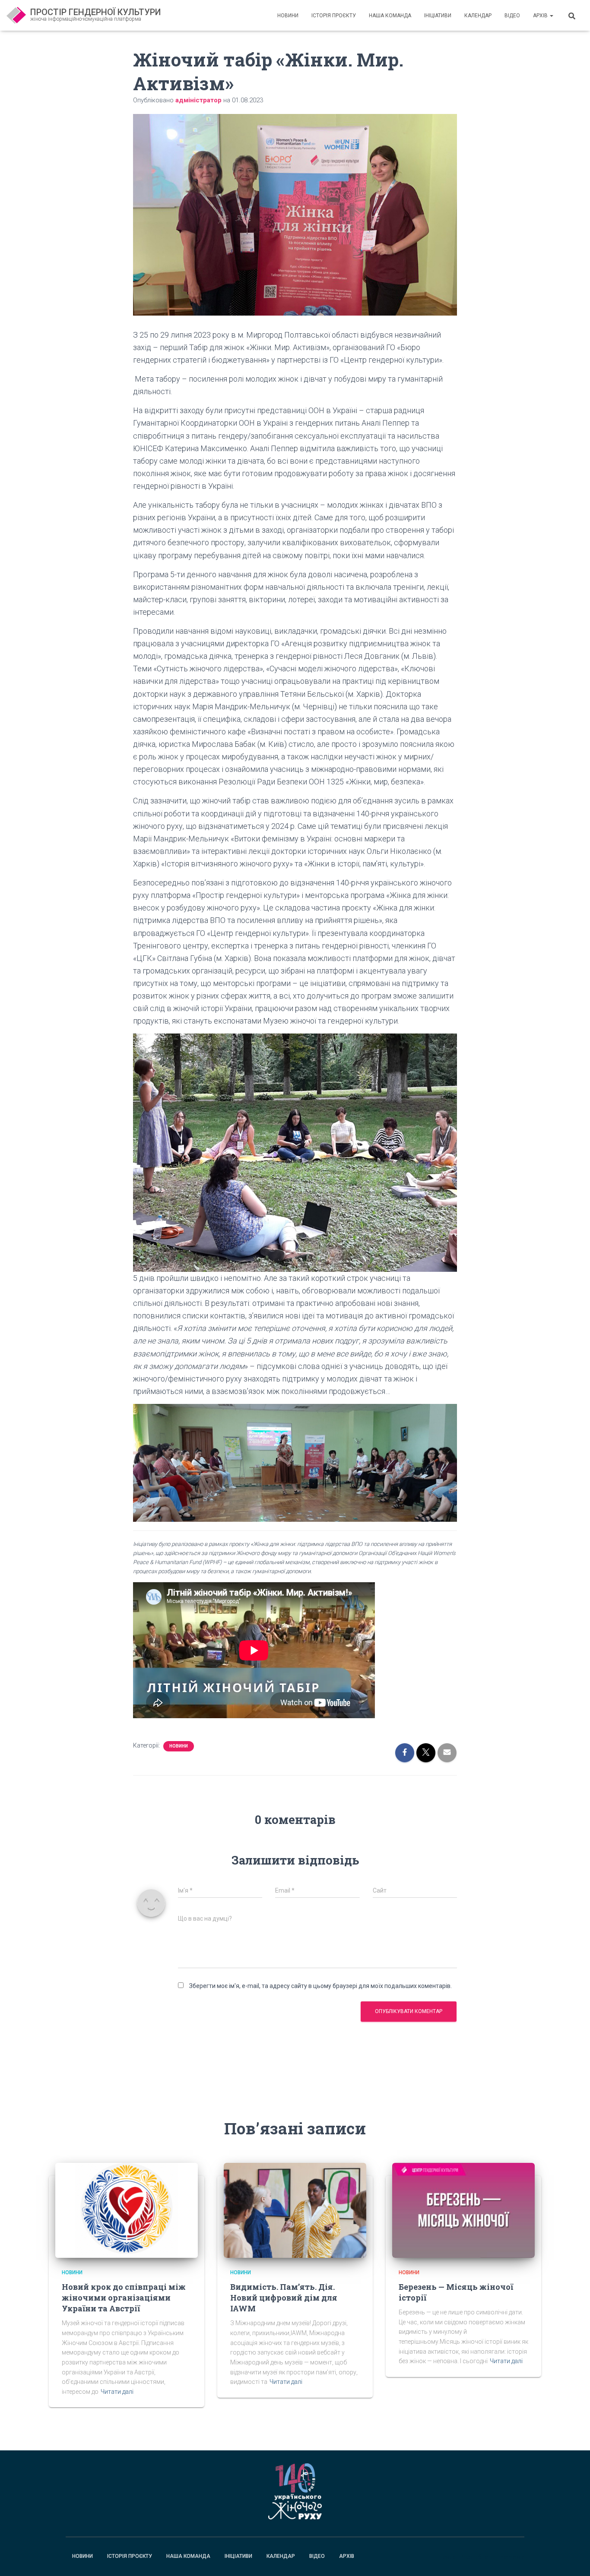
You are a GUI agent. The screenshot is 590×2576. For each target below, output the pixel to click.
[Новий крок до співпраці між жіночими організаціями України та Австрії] (127, 2210)
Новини (288, 16)
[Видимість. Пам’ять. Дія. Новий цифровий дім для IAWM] (295, 2210)
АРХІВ (541, 16)
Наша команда (390, 16)
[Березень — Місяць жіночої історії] (463, 2210)
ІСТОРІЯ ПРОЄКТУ (334, 16)
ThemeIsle (510, 2557)
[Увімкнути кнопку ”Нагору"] (573, 2559)
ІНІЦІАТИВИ (438, 16)
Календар (478, 16)
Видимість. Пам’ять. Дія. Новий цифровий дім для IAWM (284, 2298)
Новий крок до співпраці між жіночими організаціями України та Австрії (124, 2298)
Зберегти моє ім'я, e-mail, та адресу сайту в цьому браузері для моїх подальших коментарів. (320, 1986)
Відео (512, 16)
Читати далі (117, 2392)
